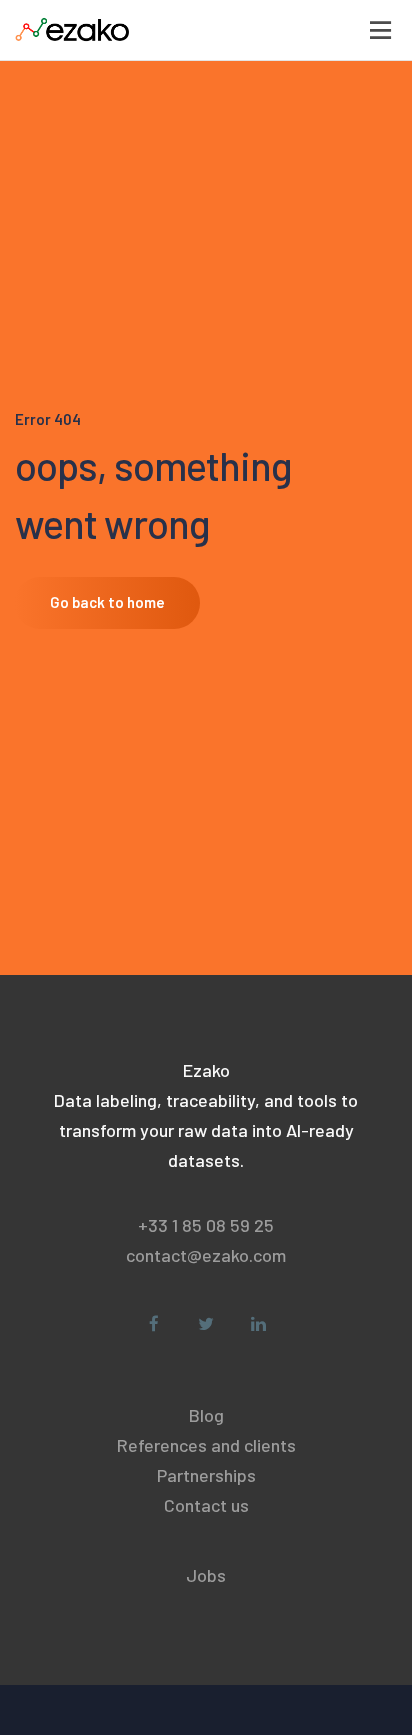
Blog (206, 1415)
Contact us (206, 1505)
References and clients (206, 1445)
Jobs (206, 1575)
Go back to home (107, 602)
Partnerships (206, 1475)
